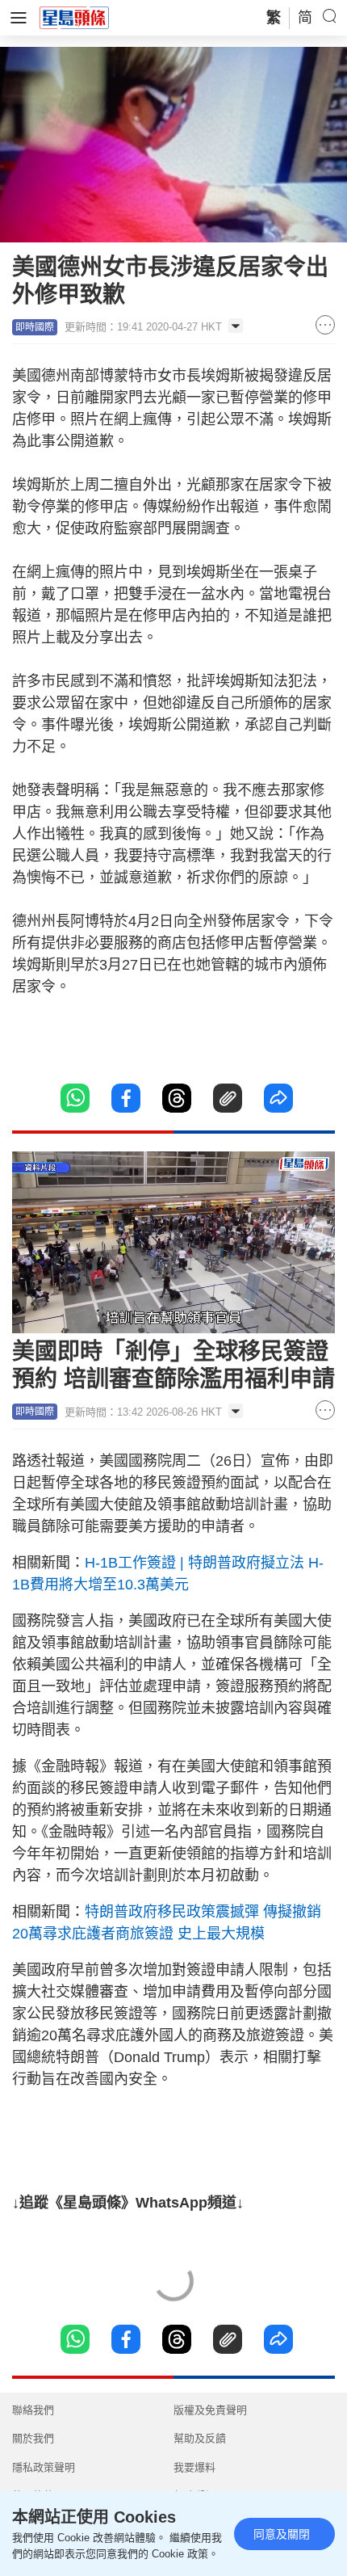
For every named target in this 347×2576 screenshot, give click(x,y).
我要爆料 (194, 2467)
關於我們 (33, 2438)
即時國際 (35, 327)
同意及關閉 (282, 2534)
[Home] (74, 17)
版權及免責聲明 (210, 2410)
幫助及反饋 (200, 2438)
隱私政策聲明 (44, 2467)
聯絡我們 (33, 2410)
